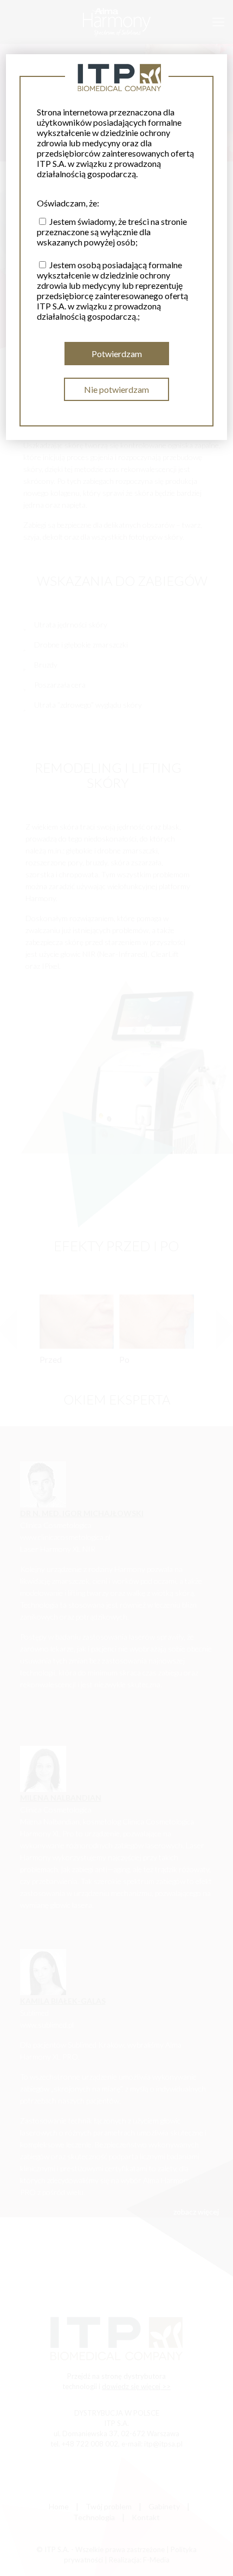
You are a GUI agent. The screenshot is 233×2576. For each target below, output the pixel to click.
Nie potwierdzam (116, 389)
